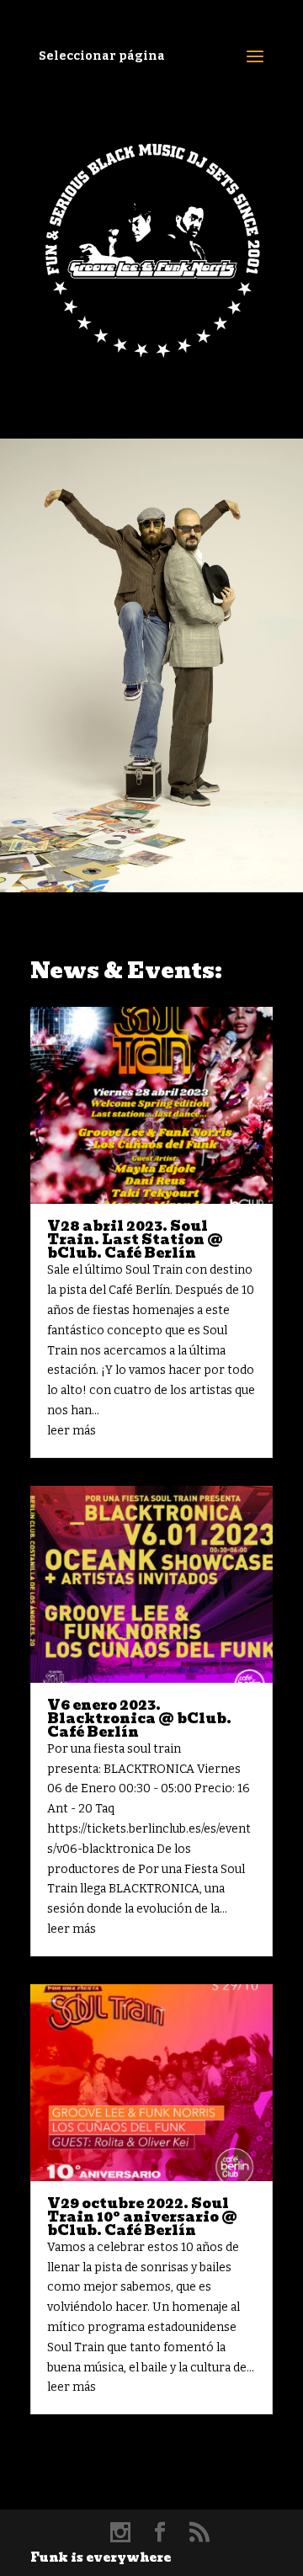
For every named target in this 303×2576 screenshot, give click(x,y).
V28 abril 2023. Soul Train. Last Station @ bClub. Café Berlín (135, 1240)
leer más (72, 1431)
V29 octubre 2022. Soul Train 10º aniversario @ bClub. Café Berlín (142, 2217)
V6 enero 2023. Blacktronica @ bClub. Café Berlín (139, 1719)
